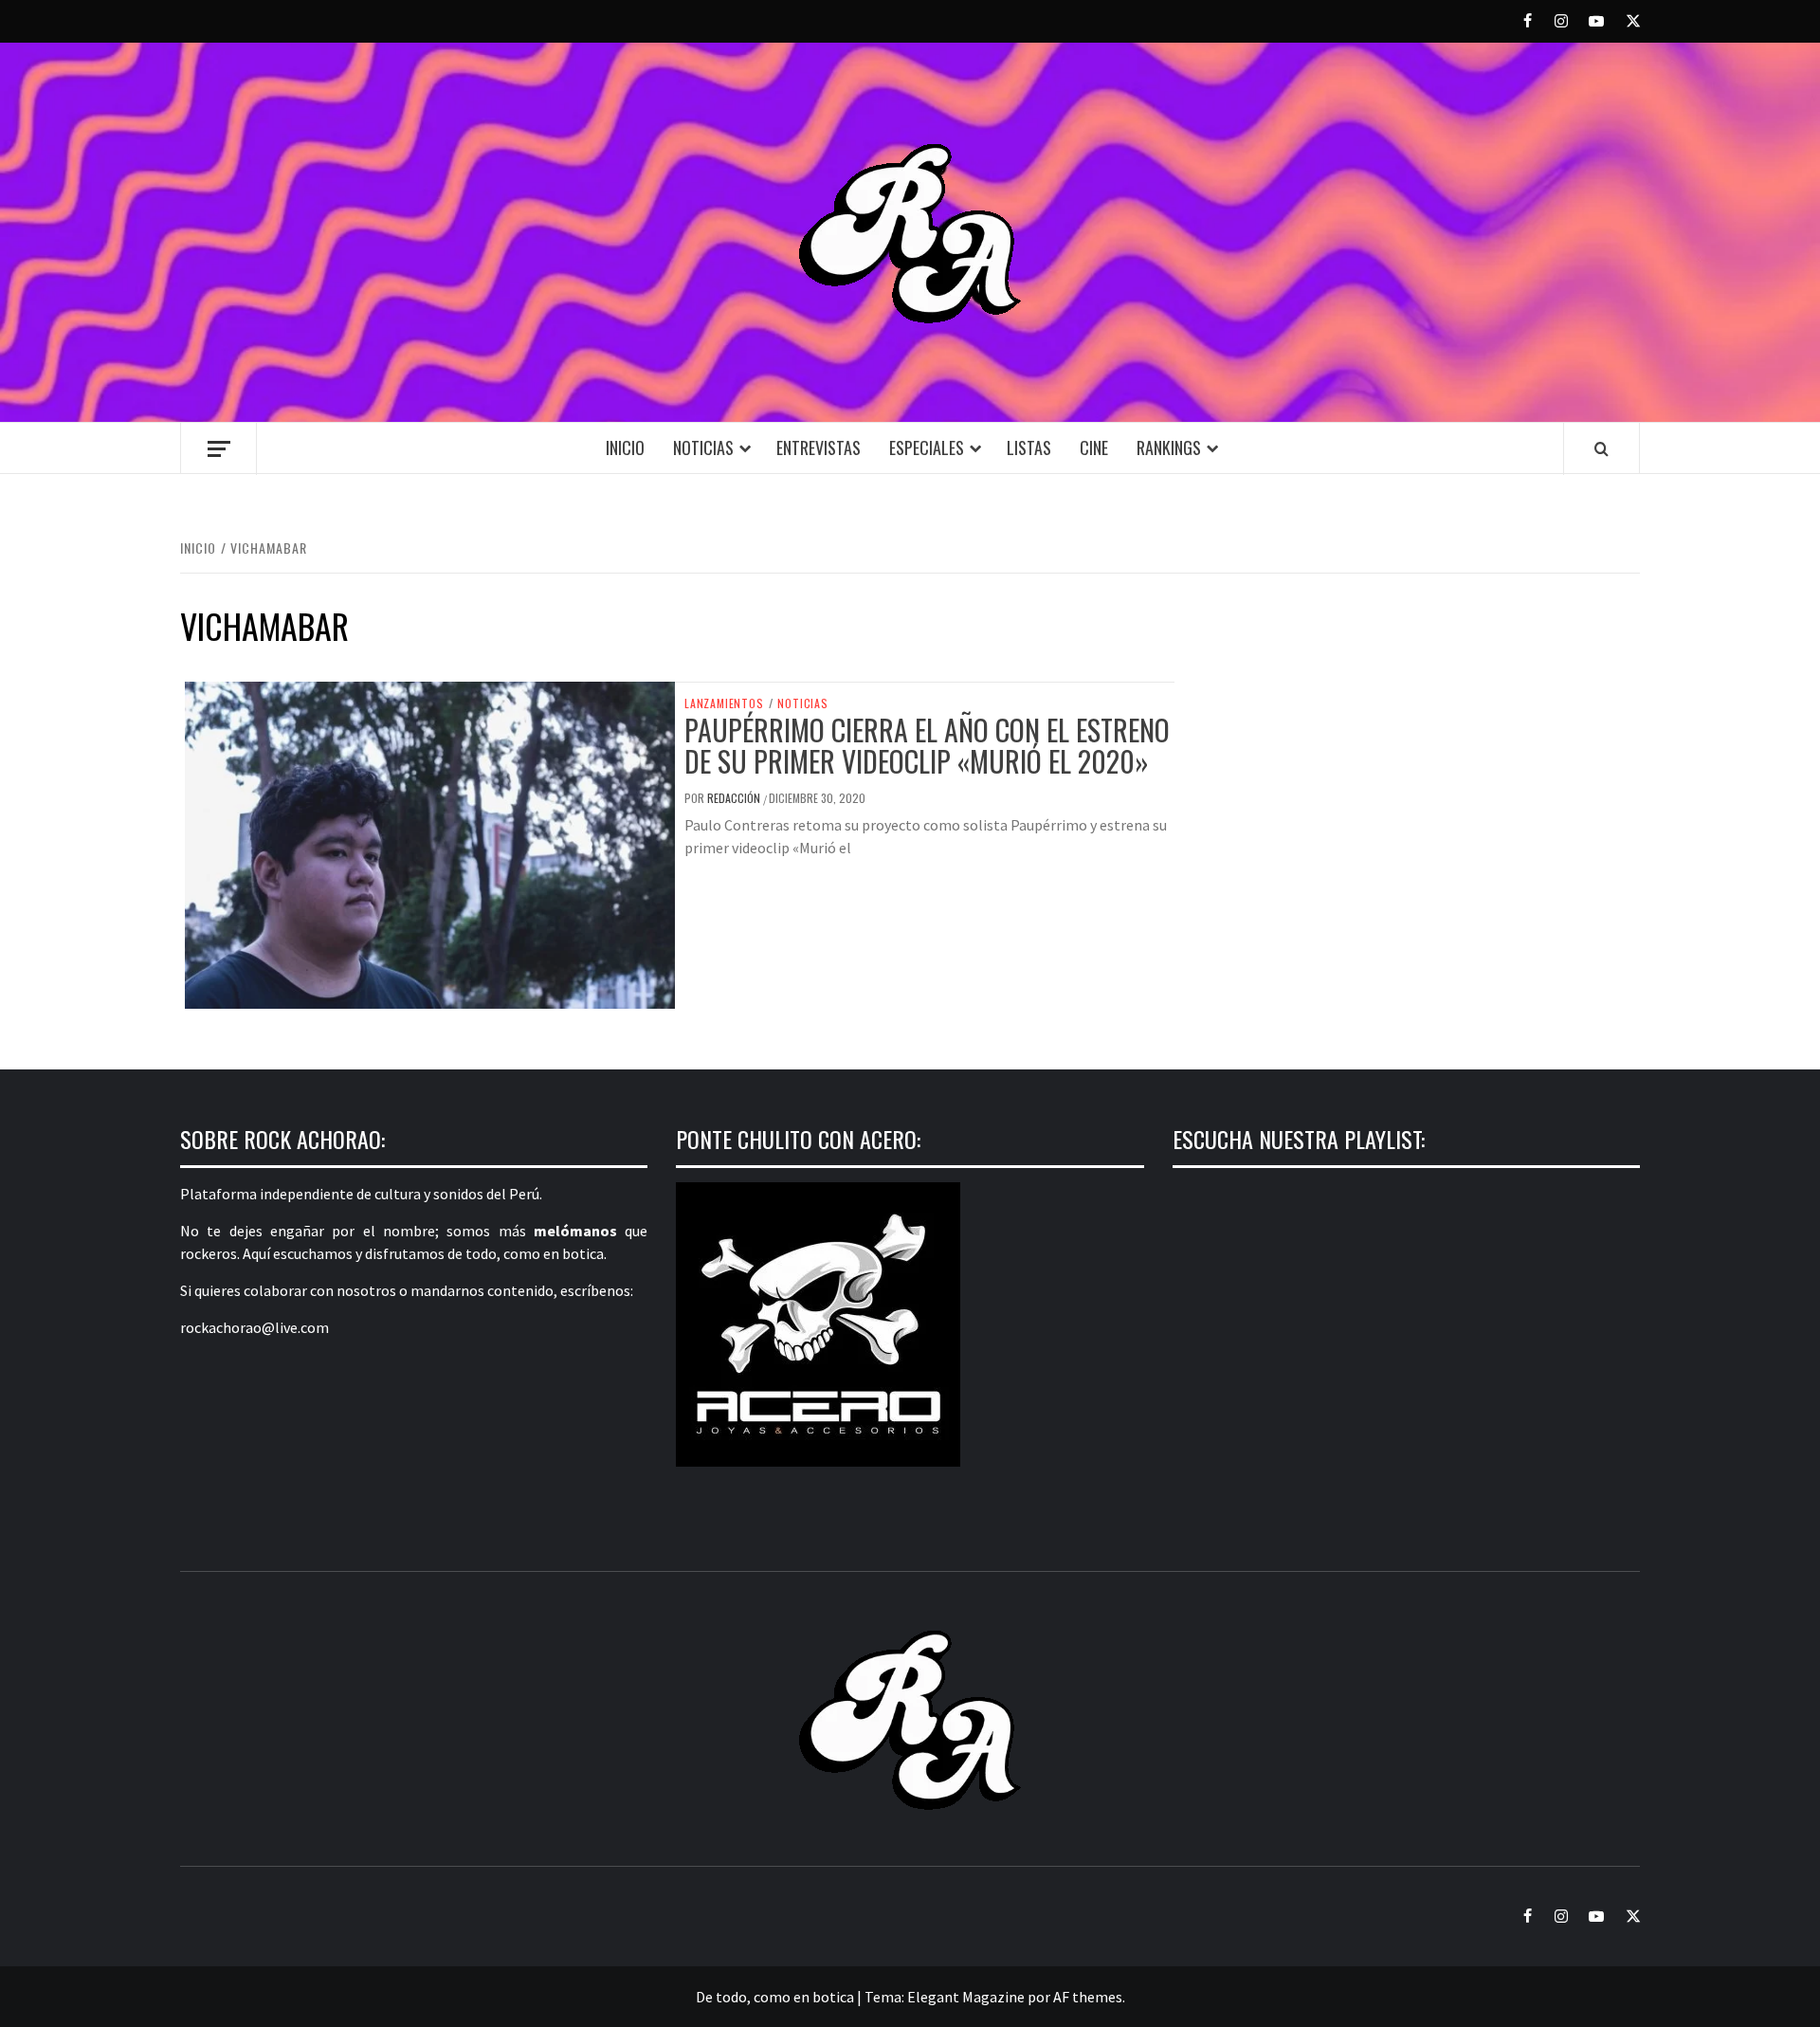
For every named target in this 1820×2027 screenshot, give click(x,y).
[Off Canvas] (218, 449)
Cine (1094, 447)
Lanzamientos (724, 703)
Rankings (1169, 447)
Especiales (927, 447)
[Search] (1602, 448)
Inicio (625, 447)
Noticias (703, 447)
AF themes (1088, 1997)
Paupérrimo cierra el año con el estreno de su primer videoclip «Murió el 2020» (927, 745)
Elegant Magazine (966, 1997)
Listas (1029, 447)
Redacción (735, 798)
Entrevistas (819, 447)
